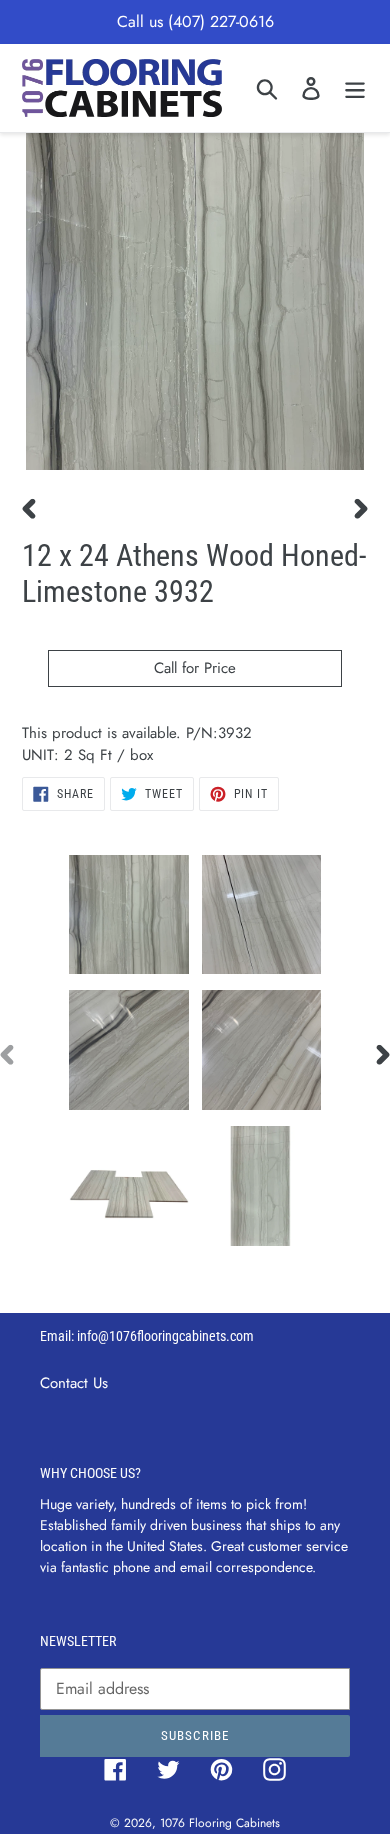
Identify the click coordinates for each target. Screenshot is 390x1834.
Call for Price (195, 668)
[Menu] (355, 88)
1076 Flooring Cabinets (220, 1823)
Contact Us (74, 1383)
